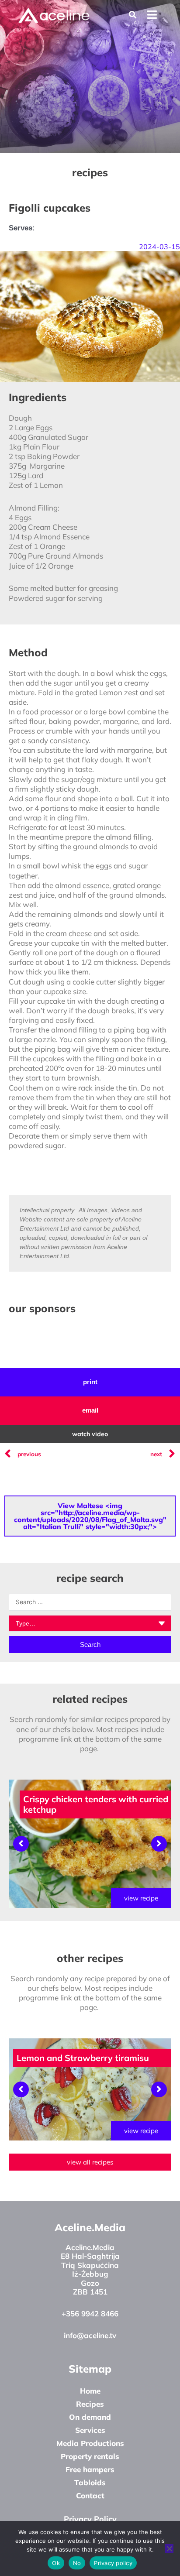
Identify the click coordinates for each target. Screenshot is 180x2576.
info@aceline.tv (90, 2335)
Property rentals (90, 2456)
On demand (90, 2417)
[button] (133, 15)
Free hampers (90, 2469)
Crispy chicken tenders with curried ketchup (96, 1804)
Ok (56, 2563)
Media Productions (90, 2443)
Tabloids (90, 2482)
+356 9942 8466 (90, 2314)
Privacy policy (113, 2563)
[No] (169, 2549)
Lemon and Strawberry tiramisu (83, 2058)
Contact (90, 2495)
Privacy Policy (90, 2519)
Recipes (90, 2404)
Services (90, 2430)
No (77, 2563)
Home (90, 2391)
